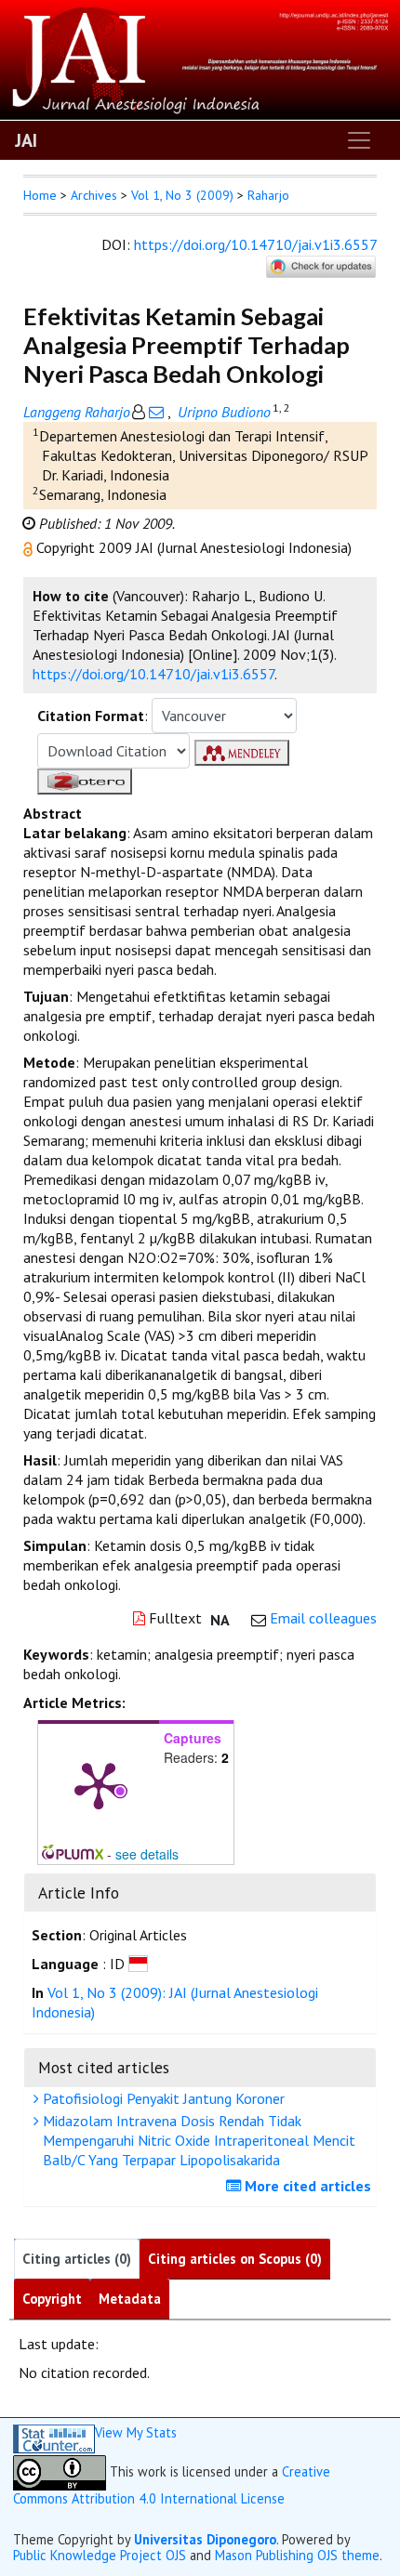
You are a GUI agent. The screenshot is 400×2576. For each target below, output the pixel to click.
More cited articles (306, 2186)
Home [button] (40, 195)
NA (220, 1620)
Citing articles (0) (77, 2259)
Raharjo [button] (268, 195)
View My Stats (136, 2432)
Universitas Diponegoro (205, 2539)
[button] (30, 547)
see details (147, 1854)
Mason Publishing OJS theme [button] (297, 2555)
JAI (26, 140)
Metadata (130, 2299)
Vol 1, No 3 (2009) (182, 195)
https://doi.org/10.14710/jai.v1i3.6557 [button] (153, 674)
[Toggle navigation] (359, 140)
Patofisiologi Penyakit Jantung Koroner (162, 2098)
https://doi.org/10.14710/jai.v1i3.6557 (255, 244)
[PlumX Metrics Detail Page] (99, 1784)
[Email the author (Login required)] (156, 412)
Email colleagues (323, 1618)
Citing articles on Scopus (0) (235, 2259)
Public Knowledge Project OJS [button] (100, 2555)
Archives (94, 195)
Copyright (52, 2299)
